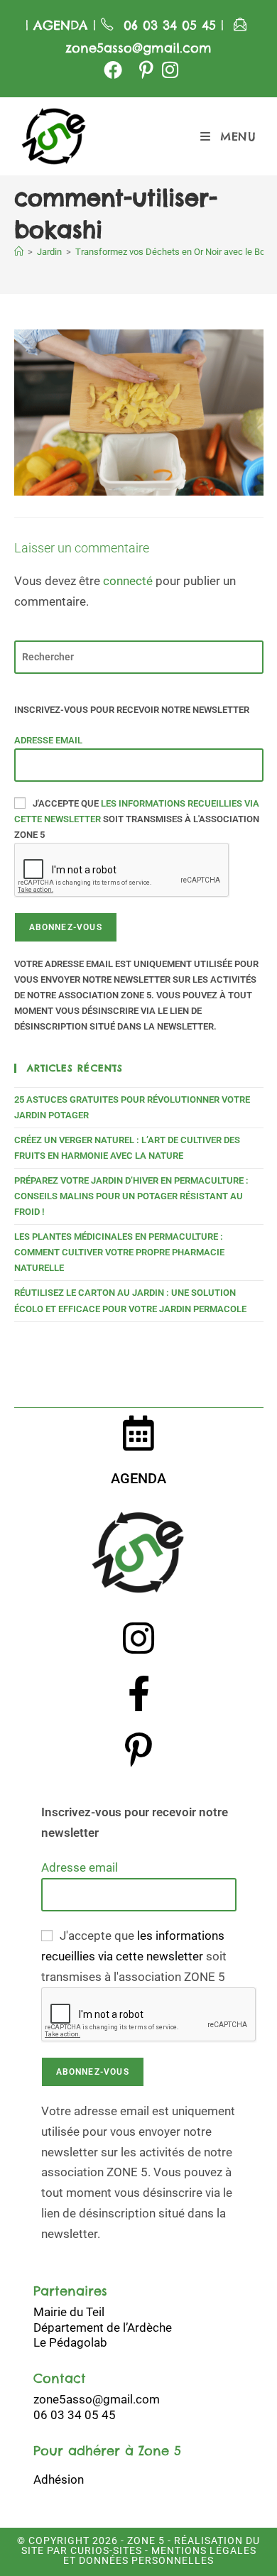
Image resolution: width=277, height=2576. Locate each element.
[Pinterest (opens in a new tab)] (146, 70)
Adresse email (48, 740)
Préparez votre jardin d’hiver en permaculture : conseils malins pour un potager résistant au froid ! (131, 1196)
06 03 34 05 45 (172, 25)
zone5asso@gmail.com (138, 48)
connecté (128, 581)
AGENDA (58, 25)
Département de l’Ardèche (103, 2327)
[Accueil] (19, 252)
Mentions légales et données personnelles (160, 2555)
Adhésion (59, 2479)
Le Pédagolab (70, 2342)
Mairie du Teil (69, 2312)
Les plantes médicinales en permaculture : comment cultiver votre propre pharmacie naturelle (119, 1252)
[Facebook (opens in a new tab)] (113, 70)
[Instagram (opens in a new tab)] (168, 70)
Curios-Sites (105, 2550)
